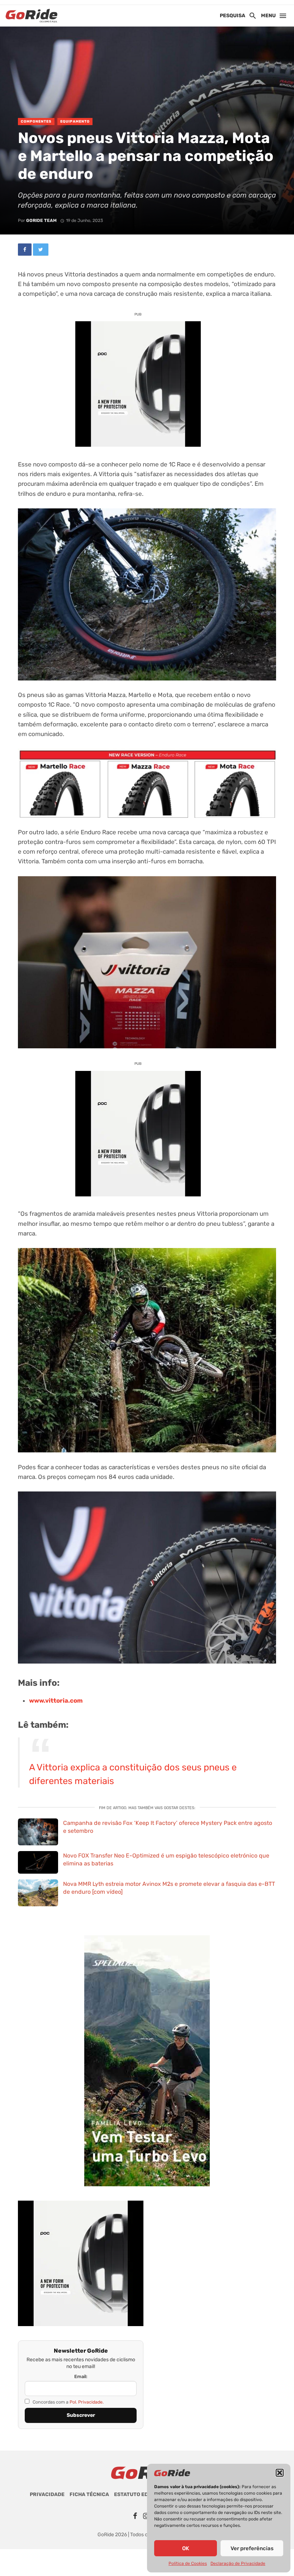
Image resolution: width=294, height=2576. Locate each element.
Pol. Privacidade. (87, 2402)
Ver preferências (252, 2548)
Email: (81, 2376)
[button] (280, 2473)
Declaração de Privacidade (238, 2563)
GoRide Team (41, 220)
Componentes (36, 122)
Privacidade (47, 2494)
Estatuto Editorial (141, 2494)
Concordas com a (68, 2402)
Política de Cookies (188, 2563)
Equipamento (75, 122)
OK (186, 2548)
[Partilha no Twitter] (41, 250)
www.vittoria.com (56, 1700)
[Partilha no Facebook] (25, 250)
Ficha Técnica (89, 2494)
